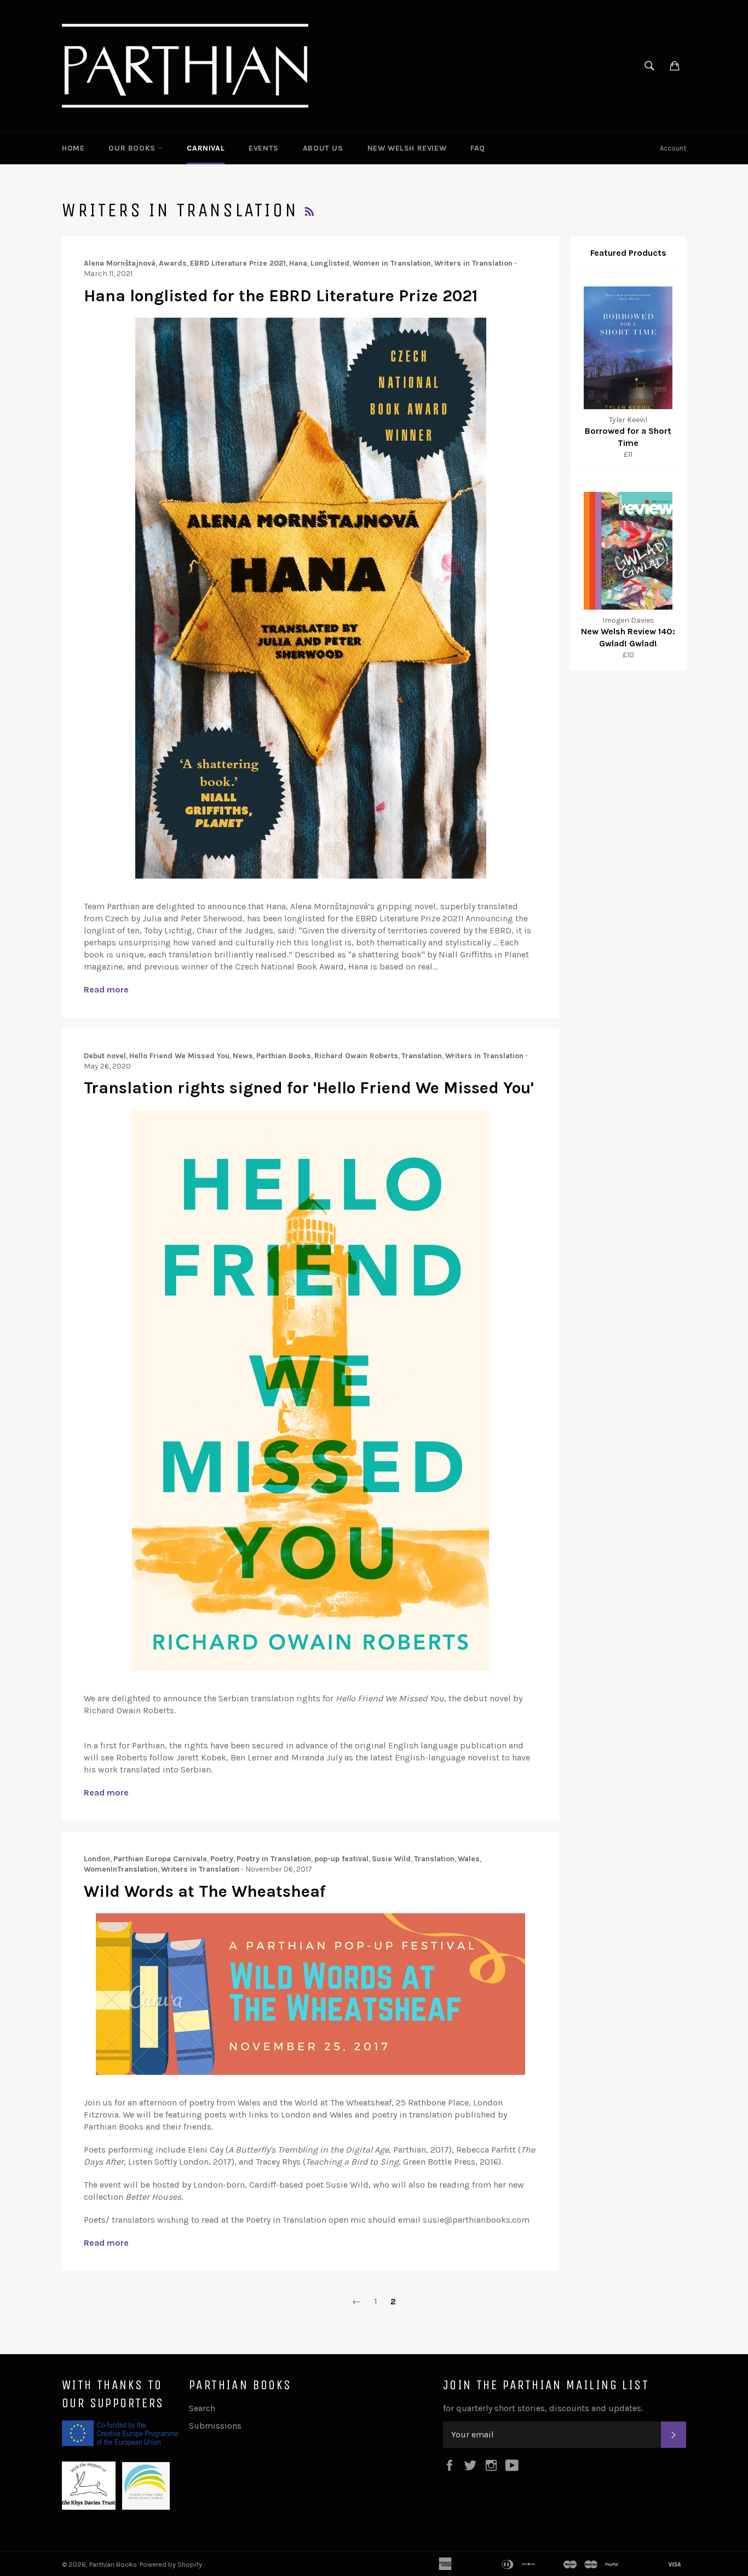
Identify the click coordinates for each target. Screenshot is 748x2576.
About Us (323, 148)
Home (73, 148)
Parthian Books (113, 2564)
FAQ (478, 148)
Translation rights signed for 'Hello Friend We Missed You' (309, 1088)
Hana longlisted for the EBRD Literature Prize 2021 (281, 296)
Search (202, 2408)
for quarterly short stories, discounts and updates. (543, 2408)
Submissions (215, 2426)
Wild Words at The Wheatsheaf (205, 1891)
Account (673, 148)
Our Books (133, 148)
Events (264, 148)
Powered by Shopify (171, 2564)
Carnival (206, 148)
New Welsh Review (407, 148)
